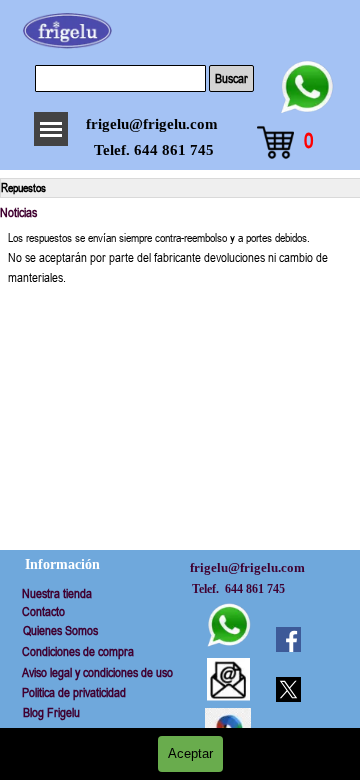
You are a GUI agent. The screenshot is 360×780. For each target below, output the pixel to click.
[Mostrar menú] (51, 129)
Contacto (43, 611)
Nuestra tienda (57, 593)
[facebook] (288, 639)
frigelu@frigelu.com (152, 124)
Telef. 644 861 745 (154, 150)
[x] (288, 689)
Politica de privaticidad (74, 692)
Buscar (231, 78)
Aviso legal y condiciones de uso (97, 672)
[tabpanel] (180, 258)
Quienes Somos (60, 630)
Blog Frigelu (51, 712)
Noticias (18, 212)
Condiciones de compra (78, 651)
